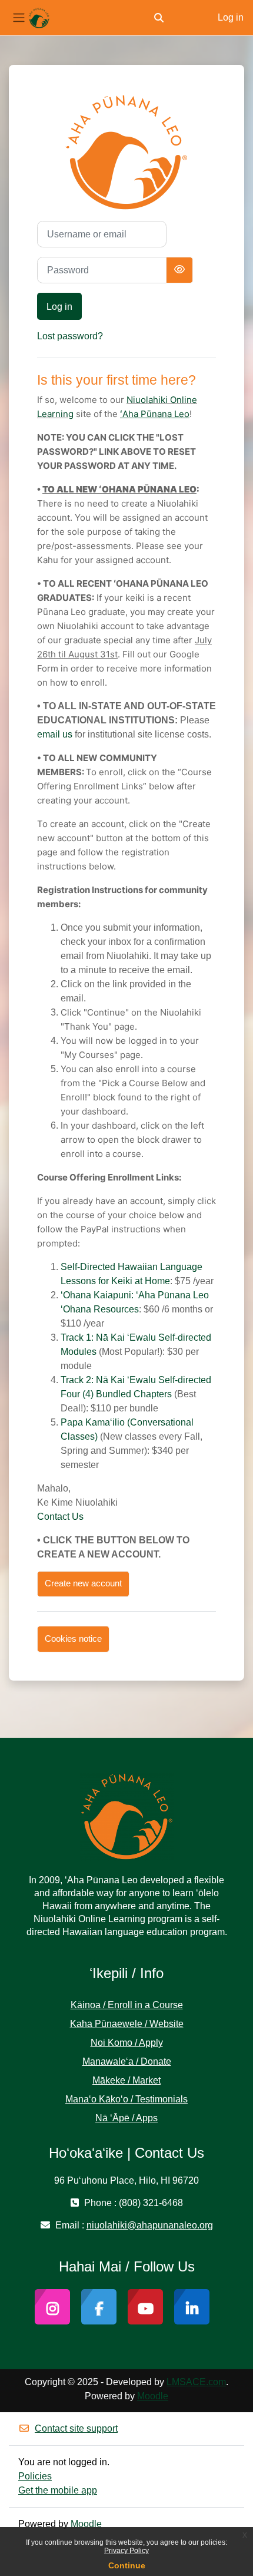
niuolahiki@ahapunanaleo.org (150, 2225)
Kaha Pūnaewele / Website (127, 2024)
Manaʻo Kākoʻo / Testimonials (126, 2099)
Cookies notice (73, 1639)
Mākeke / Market (126, 2080)
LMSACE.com (196, 2382)
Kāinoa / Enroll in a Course (127, 2005)
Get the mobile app (58, 2490)
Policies (35, 2476)
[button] (159, 18)
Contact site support (76, 2428)
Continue (127, 2565)
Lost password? (70, 336)
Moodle (153, 2396)
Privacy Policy (126, 2551)
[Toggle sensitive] (179, 270)
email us (55, 734)
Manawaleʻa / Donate (127, 2061)
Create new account (83, 1583)
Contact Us (60, 1517)
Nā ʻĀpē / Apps (126, 2118)
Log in (231, 17)
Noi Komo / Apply (127, 2043)
